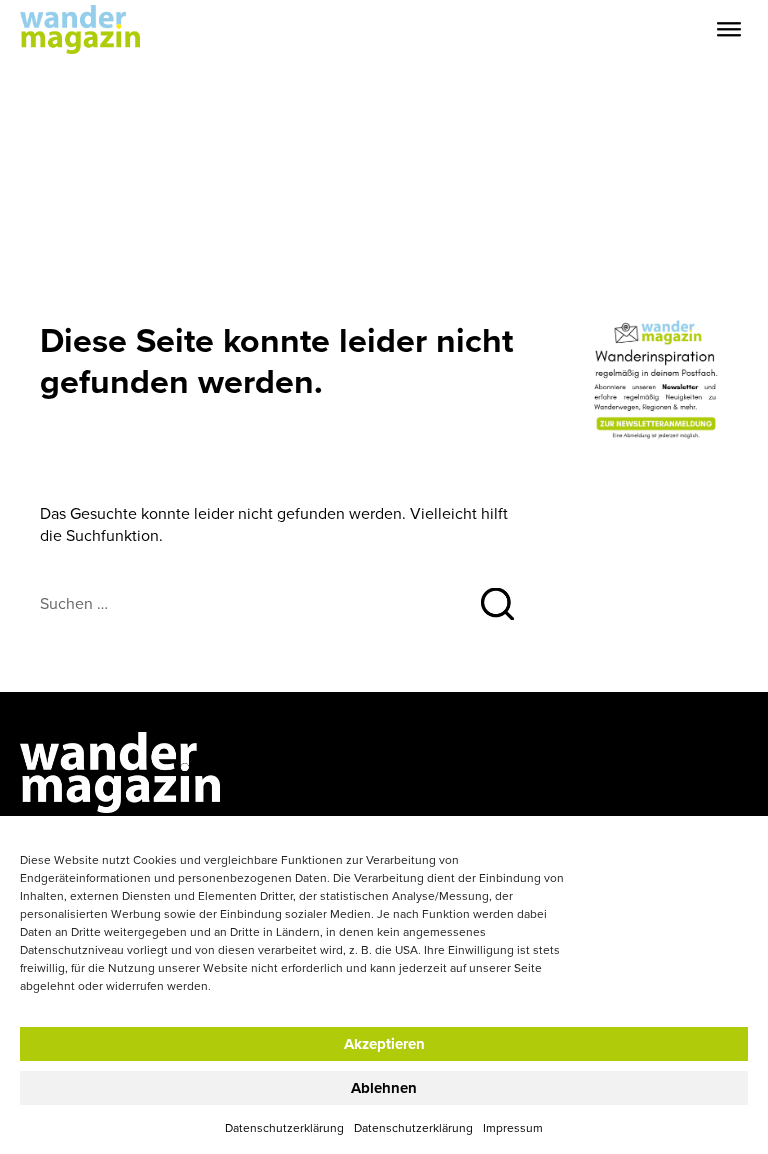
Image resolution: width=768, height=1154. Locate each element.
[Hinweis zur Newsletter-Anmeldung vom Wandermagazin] (657, 379)
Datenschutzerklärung (284, 1127)
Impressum (513, 1127)
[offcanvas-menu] (729, 29)
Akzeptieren (384, 1044)
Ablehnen (384, 1088)
